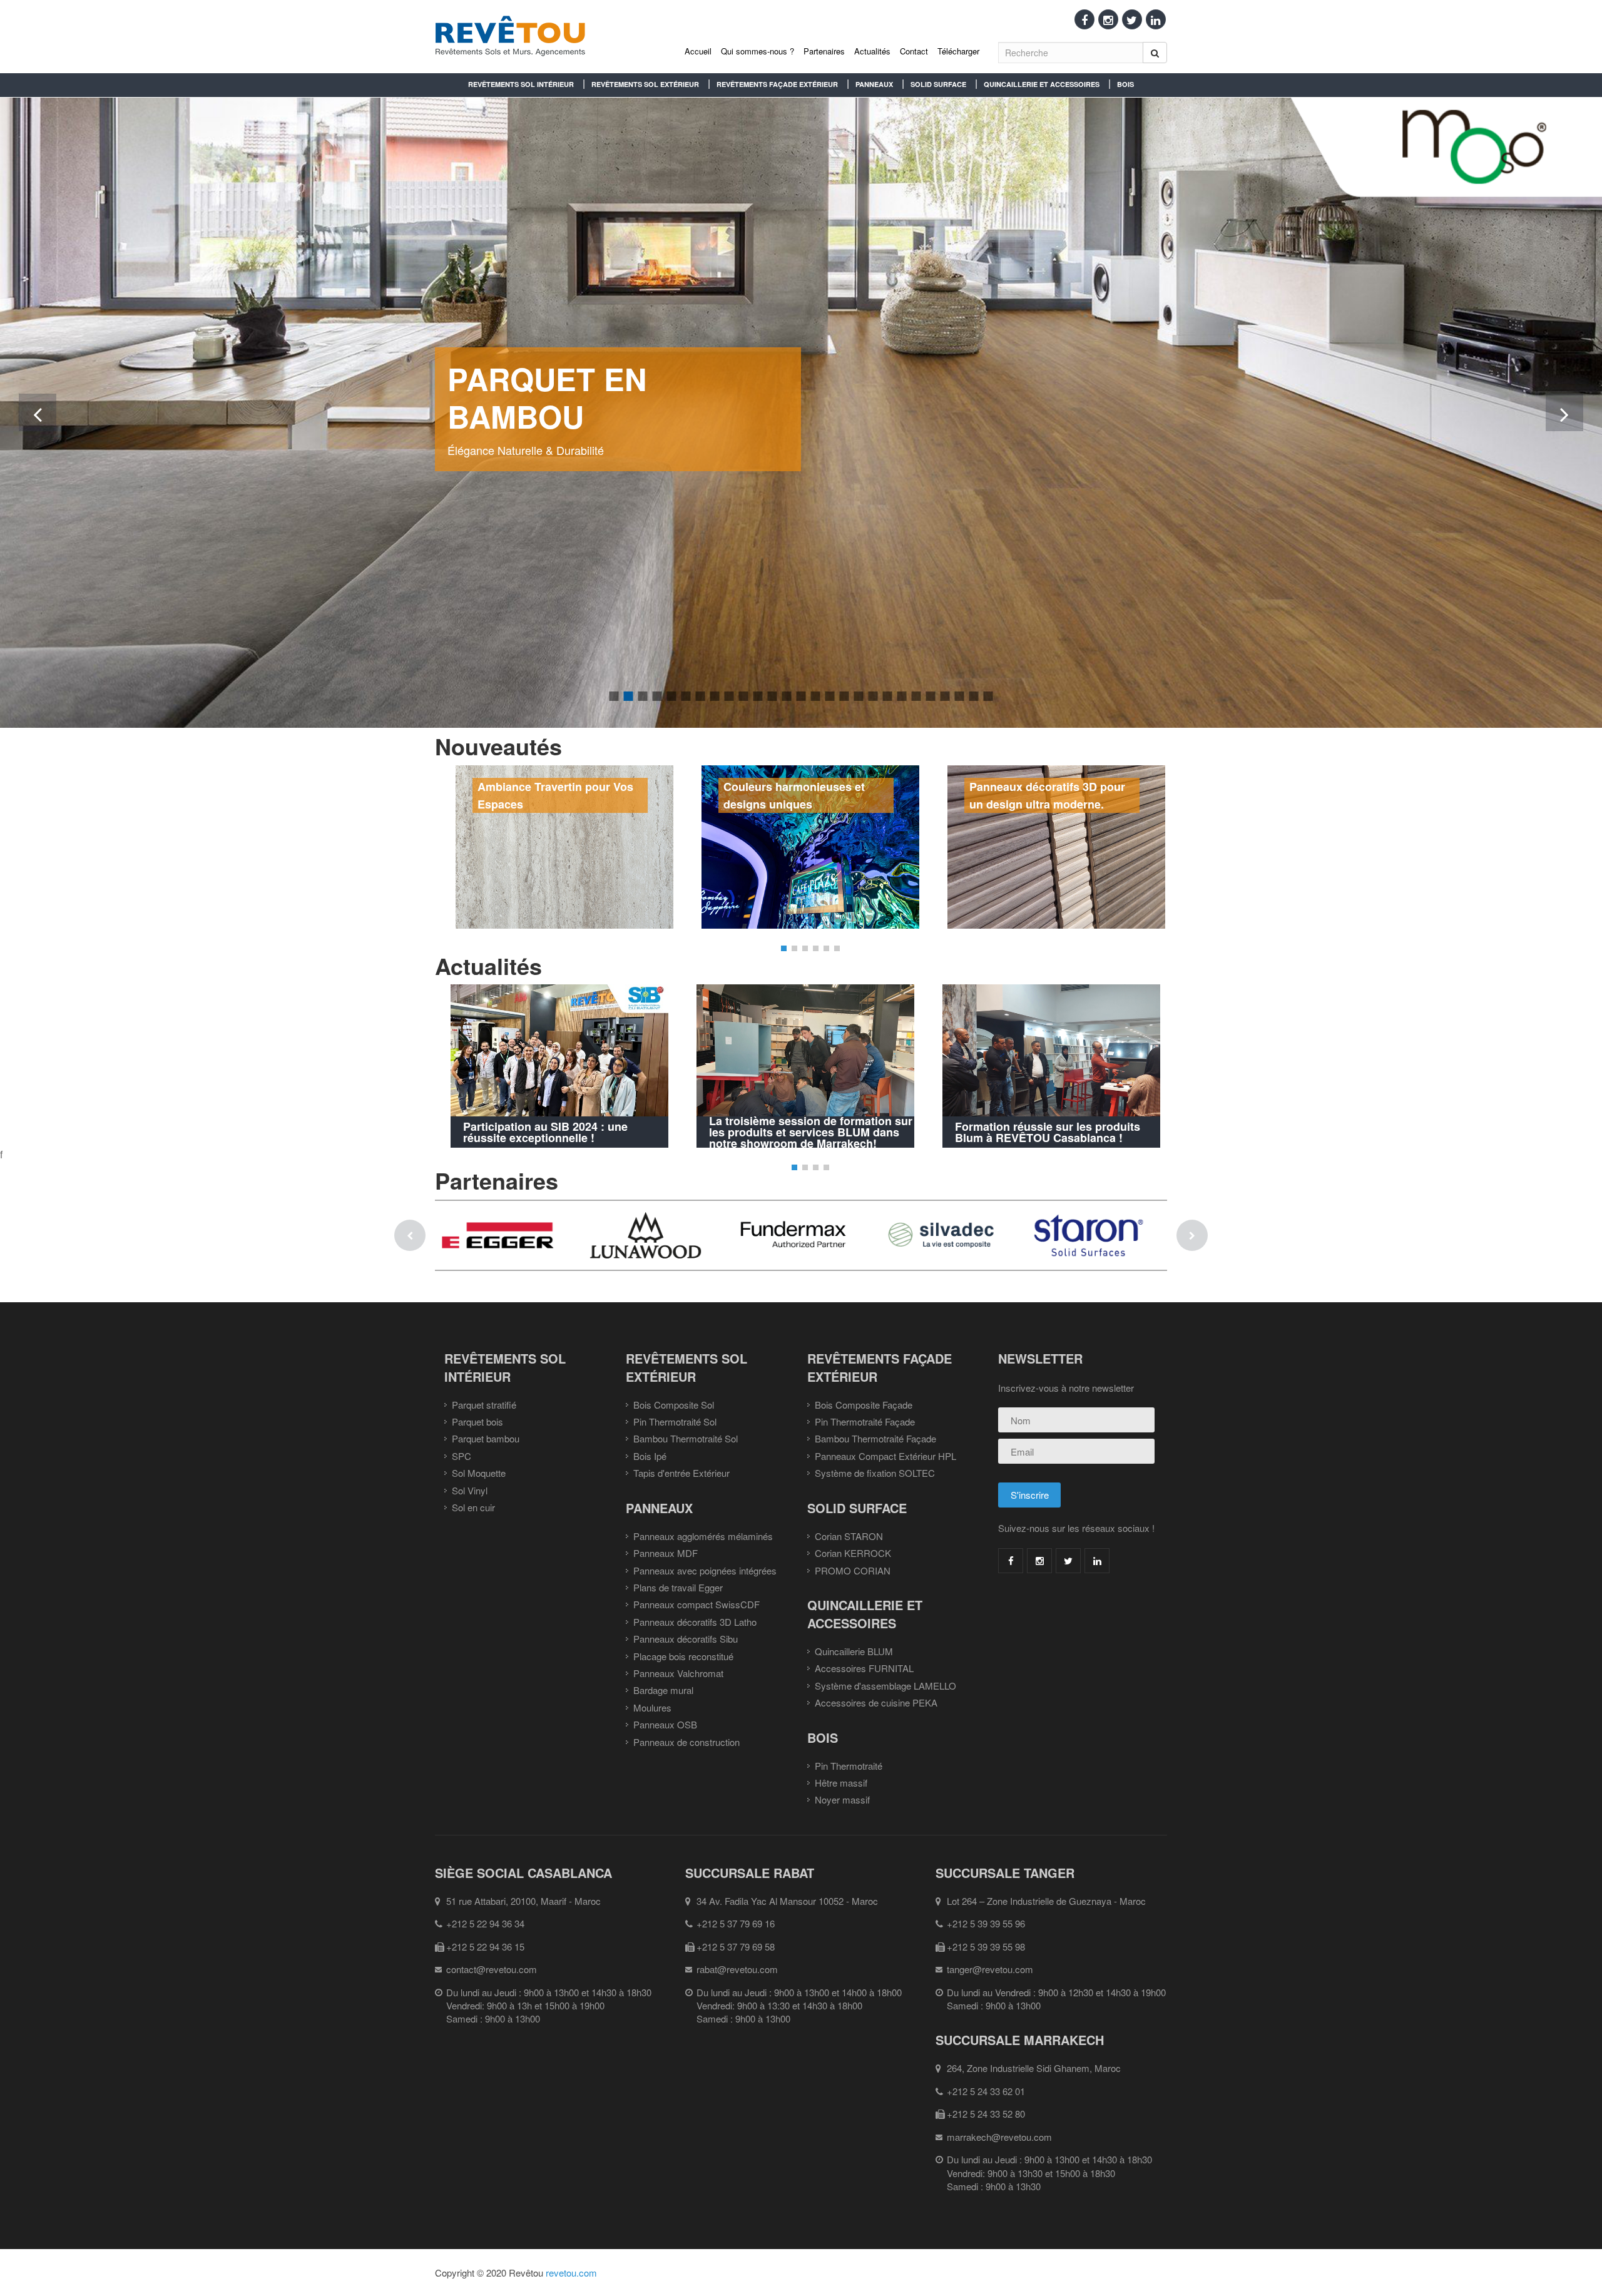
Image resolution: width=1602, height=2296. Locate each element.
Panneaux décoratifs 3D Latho (695, 1622)
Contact (914, 51)
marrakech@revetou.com (999, 2137)
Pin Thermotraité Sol (675, 1421)
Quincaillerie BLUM (854, 1651)
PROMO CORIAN (853, 1570)
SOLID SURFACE (938, 84)
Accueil (698, 51)
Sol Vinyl (470, 1490)
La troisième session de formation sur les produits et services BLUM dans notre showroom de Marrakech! (811, 1132)
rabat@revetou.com (737, 1969)
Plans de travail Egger (678, 1587)
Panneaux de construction (686, 1742)
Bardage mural (663, 1690)
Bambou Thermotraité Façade (875, 1438)
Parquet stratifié (484, 1405)
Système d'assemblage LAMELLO (885, 1686)
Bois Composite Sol (674, 1405)
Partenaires (824, 51)
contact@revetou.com (492, 1969)
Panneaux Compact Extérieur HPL (885, 1456)
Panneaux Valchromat (678, 1673)
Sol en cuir (473, 1507)
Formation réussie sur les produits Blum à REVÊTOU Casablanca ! (1048, 1132)
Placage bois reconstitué (683, 1656)
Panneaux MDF (666, 1553)
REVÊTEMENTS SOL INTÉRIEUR (521, 84)
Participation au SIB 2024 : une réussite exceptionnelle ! (545, 1132)
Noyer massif (842, 1799)
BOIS (1125, 84)
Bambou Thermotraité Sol (686, 1438)
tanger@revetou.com (990, 1969)
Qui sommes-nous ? (758, 51)
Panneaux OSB (665, 1724)
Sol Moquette (479, 1473)
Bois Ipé (650, 1456)
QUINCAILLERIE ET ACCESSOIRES (1042, 84)
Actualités (872, 51)
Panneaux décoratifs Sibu (686, 1639)
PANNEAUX (874, 84)
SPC (462, 1456)
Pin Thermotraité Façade (865, 1421)
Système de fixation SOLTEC (875, 1473)
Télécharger (958, 51)
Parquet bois (477, 1421)
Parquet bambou (486, 1438)
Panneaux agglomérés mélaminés (703, 1536)
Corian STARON (849, 1536)
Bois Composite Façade (864, 1405)
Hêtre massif (841, 1783)
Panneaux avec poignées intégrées (705, 1570)
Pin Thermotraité (849, 1766)
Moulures (652, 1707)
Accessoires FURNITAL (864, 1668)
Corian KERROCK (853, 1553)
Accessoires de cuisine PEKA (876, 1702)
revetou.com (571, 2273)
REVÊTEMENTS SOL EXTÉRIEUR (645, 84)
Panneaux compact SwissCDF (696, 1604)
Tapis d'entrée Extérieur (681, 1473)
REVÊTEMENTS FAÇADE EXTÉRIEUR (777, 84)
